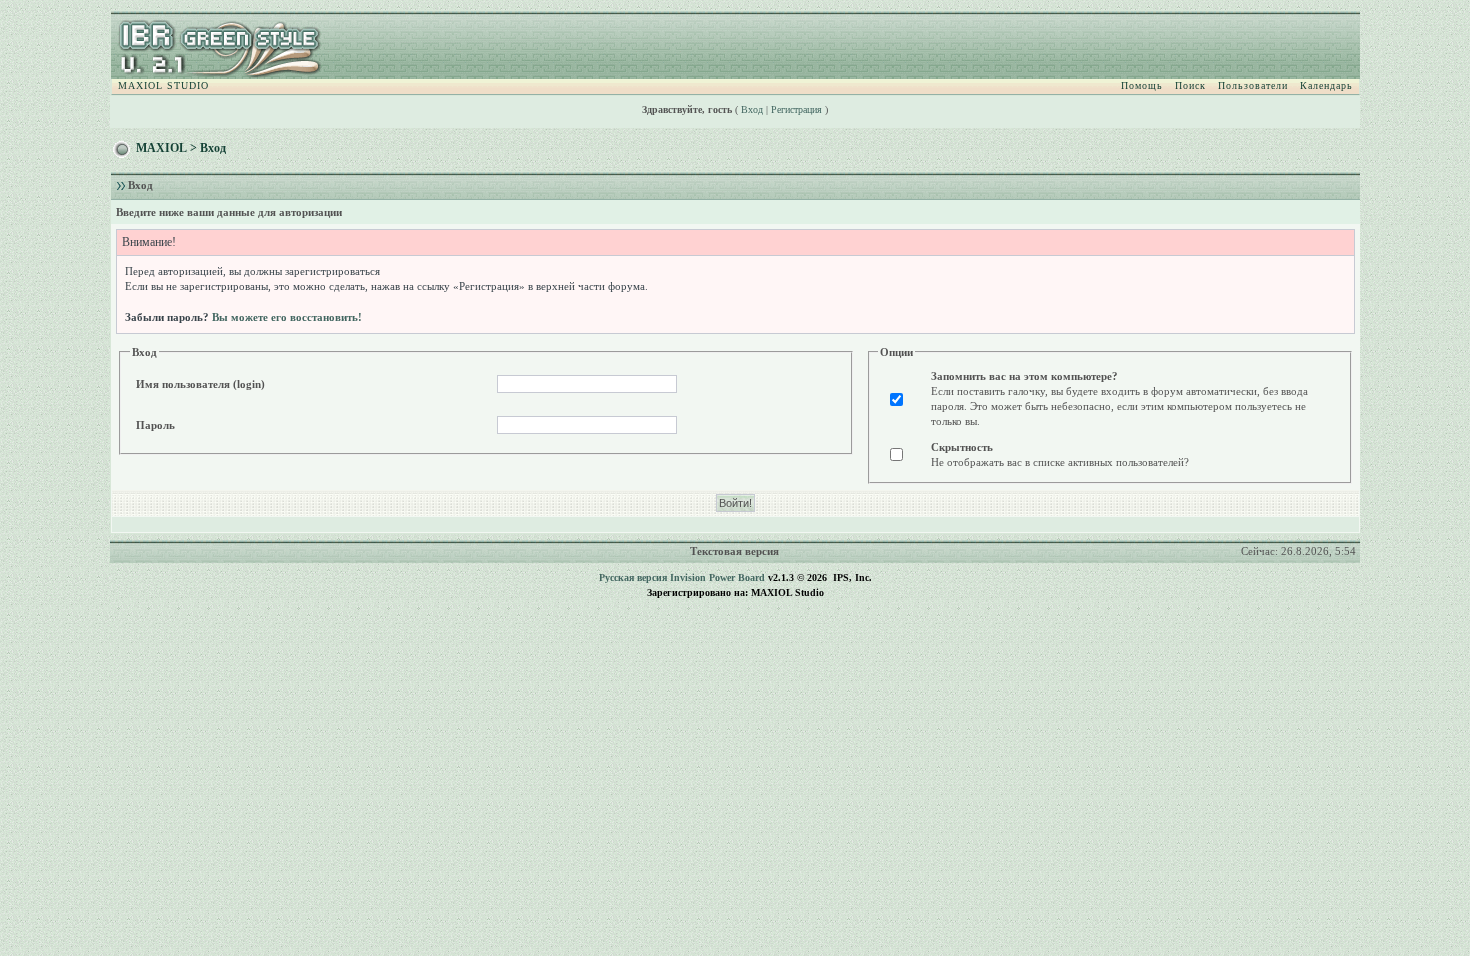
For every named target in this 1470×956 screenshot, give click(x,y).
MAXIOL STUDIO (163, 85)
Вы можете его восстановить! (287, 317)
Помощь (1142, 85)
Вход (752, 109)
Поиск (1190, 85)
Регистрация (796, 109)
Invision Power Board (717, 577)
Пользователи (1253, 85)
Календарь (1326, 85)
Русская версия (633, 577)
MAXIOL (161, 148)
